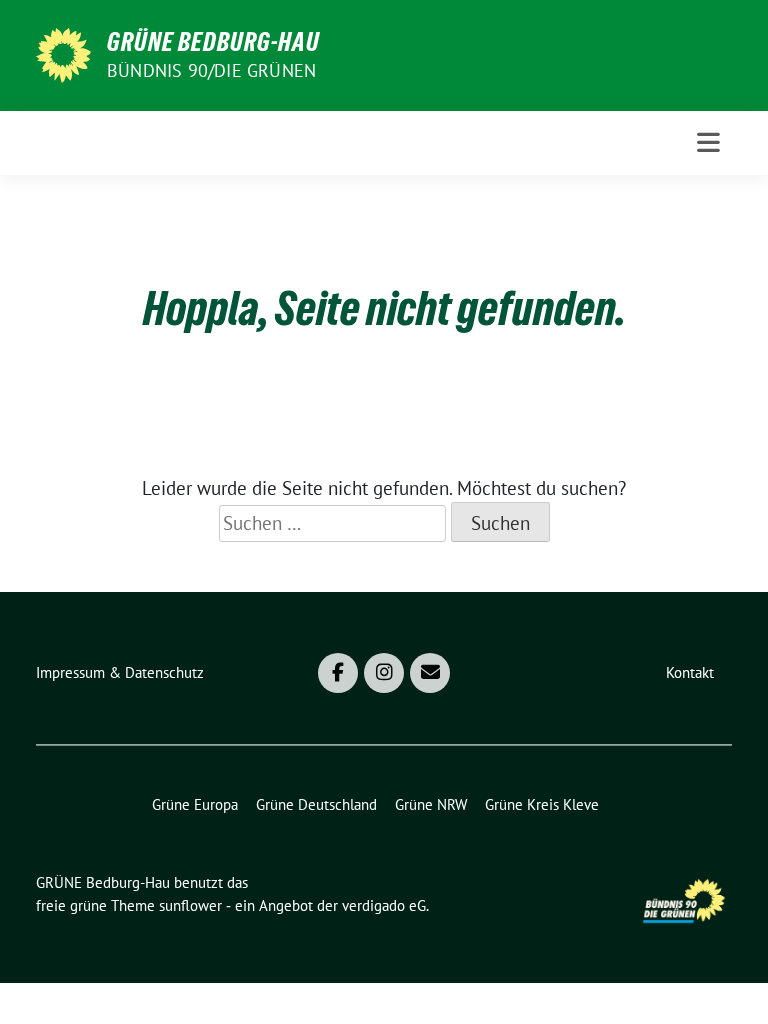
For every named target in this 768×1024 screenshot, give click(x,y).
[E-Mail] (430, 673)
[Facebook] (338, 673)
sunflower (190, 905)
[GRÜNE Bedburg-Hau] (63, 53)
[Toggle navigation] (708, 142)
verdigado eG (384, 905)
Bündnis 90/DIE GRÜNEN (211, 70)
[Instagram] (384, 673)
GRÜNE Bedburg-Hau (213, 42)
